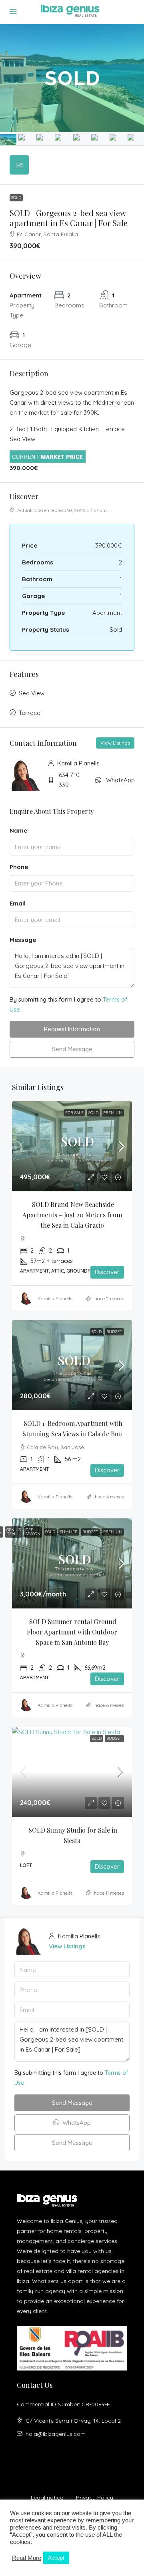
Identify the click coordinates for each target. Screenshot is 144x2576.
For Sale (74, 1113)
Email (18, 903)
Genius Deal (14, 1532)
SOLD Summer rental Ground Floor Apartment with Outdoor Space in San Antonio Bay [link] (73, 1632)
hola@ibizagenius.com (56, 2434)
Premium (113, 1113)
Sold (16, 198)
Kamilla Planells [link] (55, 1298)
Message (23, 940)
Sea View (32, 693)
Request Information (72, 1029)
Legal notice (47, 2498)
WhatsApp (120, 780)
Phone (19, 867)
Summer (69, 1532)
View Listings (115, 743)
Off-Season (33, 1532)
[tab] (19, 165)
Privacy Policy (95, 2498)
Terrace (30, 713)
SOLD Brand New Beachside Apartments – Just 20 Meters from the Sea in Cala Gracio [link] (73, 1215)
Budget (114, 1332)
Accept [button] (56, 2558)
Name (18, 830)
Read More (27, 2558)
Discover (107, 1272)
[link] (72, 1146)
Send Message (72, 1049)
